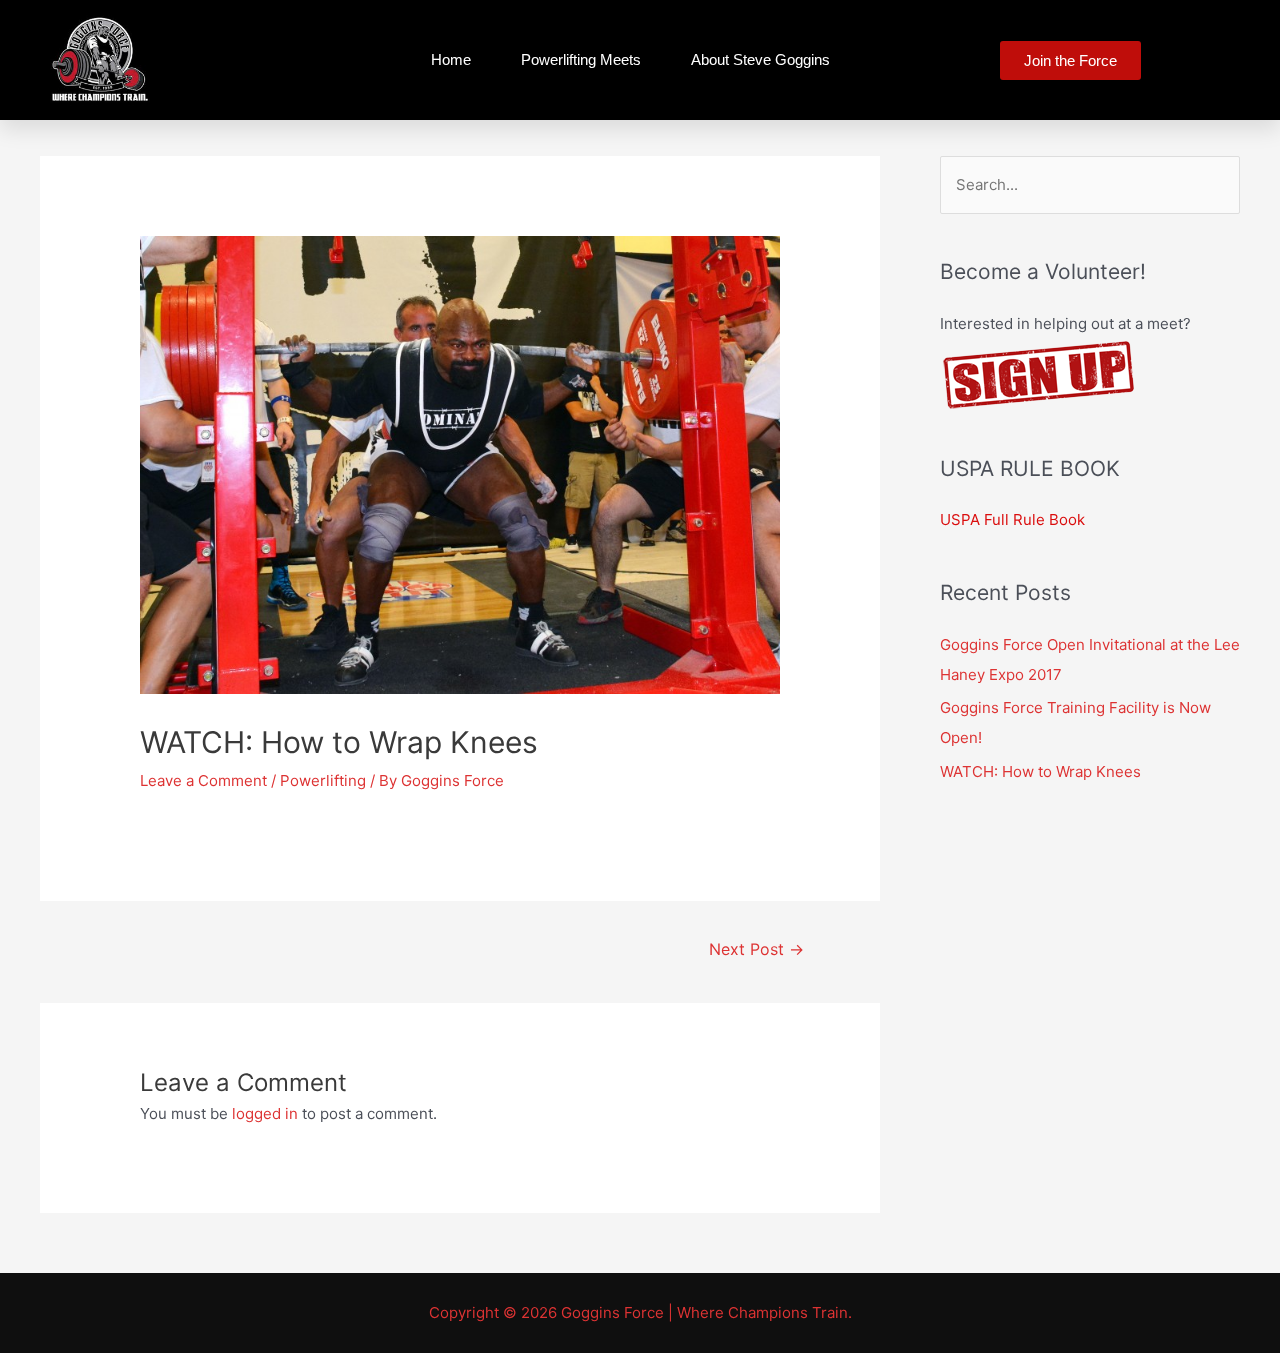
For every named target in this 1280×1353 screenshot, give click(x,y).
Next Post (756, 949)
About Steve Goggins (760, 59)
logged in (265, 1113)
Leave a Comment (203, 780)
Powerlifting (323, 780)
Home (451, 59)
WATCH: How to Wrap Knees (1040, 771)
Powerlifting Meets (581, 59)
